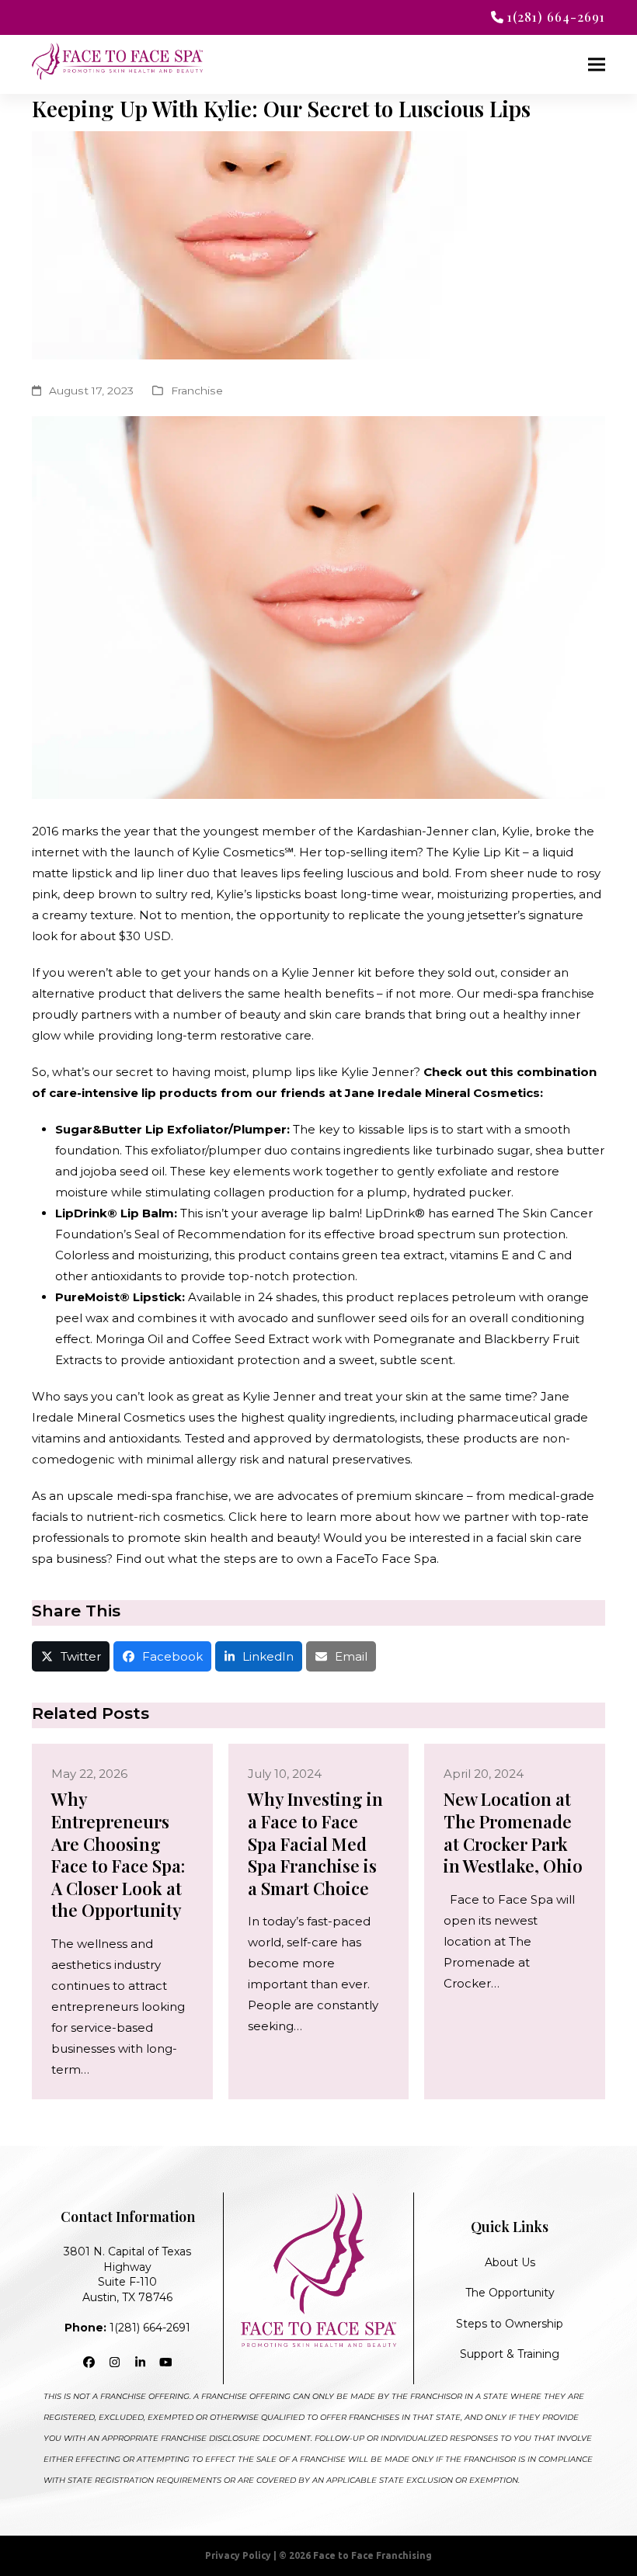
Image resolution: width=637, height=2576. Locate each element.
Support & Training (510, 2354)
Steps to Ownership (510, 2324)
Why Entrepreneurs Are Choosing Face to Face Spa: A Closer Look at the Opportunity (118, 1854)
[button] (597, 65)
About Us (510, 2262)
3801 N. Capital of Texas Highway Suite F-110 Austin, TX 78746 (127, 2274)
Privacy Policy (238, 2555)
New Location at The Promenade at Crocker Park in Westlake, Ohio (513, 1832)
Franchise (197, 391)
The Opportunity (510, 2293)
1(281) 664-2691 (127, 2328)
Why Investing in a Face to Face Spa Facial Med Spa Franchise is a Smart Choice (315, 1843)
